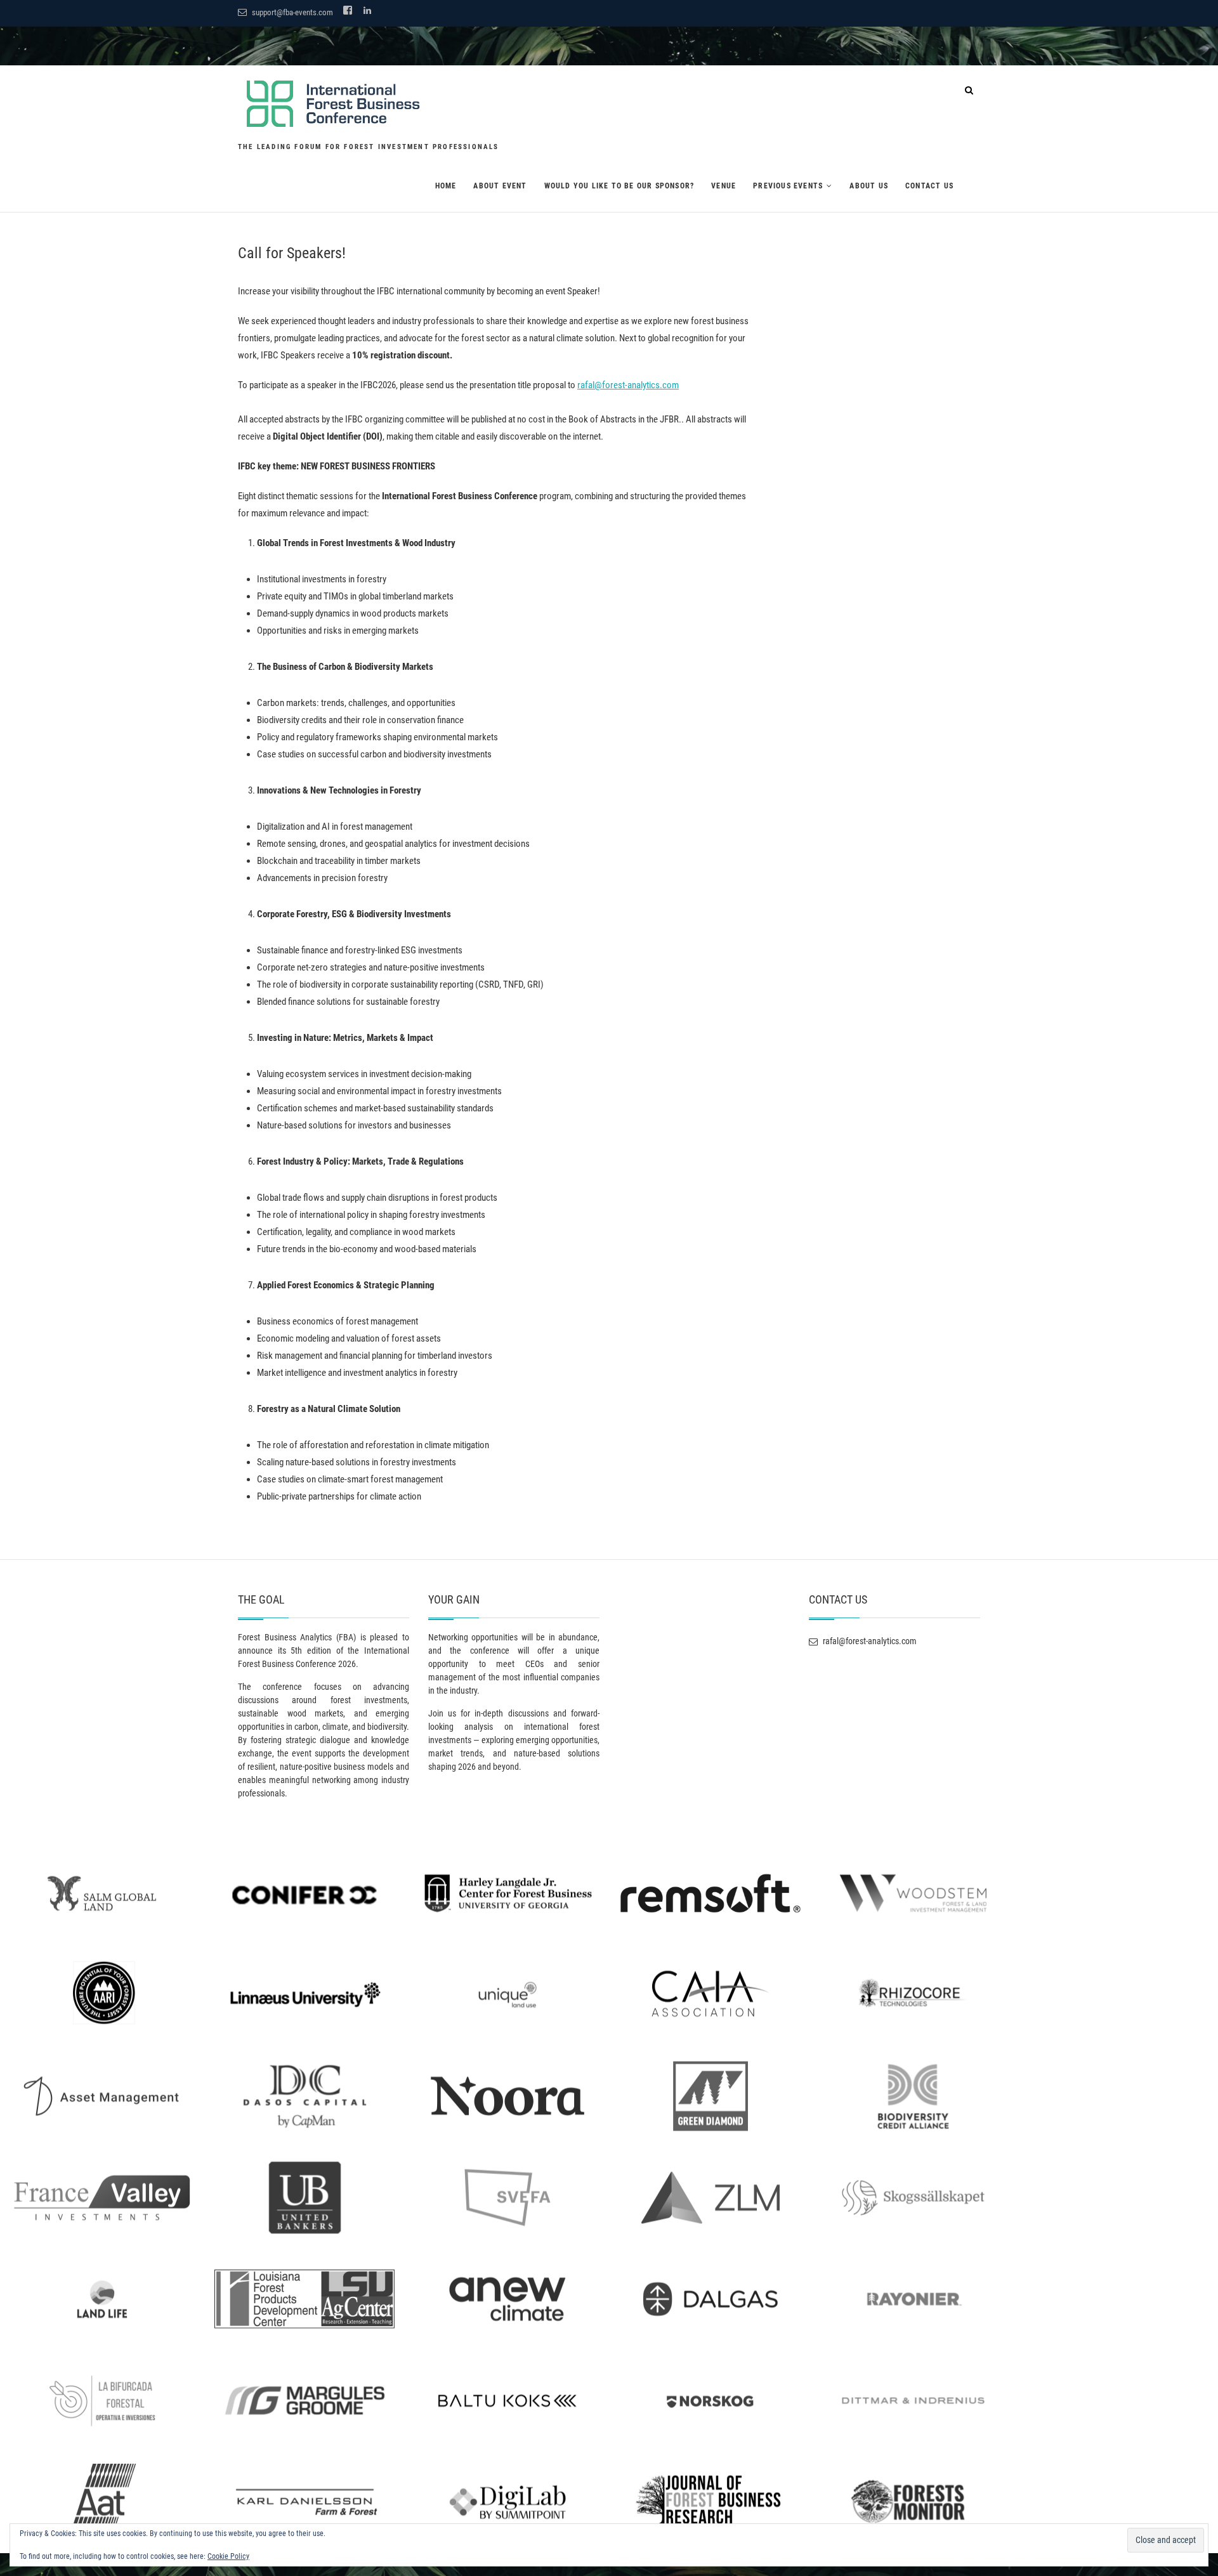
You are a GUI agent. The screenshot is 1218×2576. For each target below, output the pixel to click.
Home (446, 186)
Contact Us (929, 186)
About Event (500, 186)
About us (869, 186)
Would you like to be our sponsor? (619, 186)
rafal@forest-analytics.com (628, 385)
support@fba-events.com (291, 12)
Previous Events (788, 186)
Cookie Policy (228, 2556)
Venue (724, 186)
